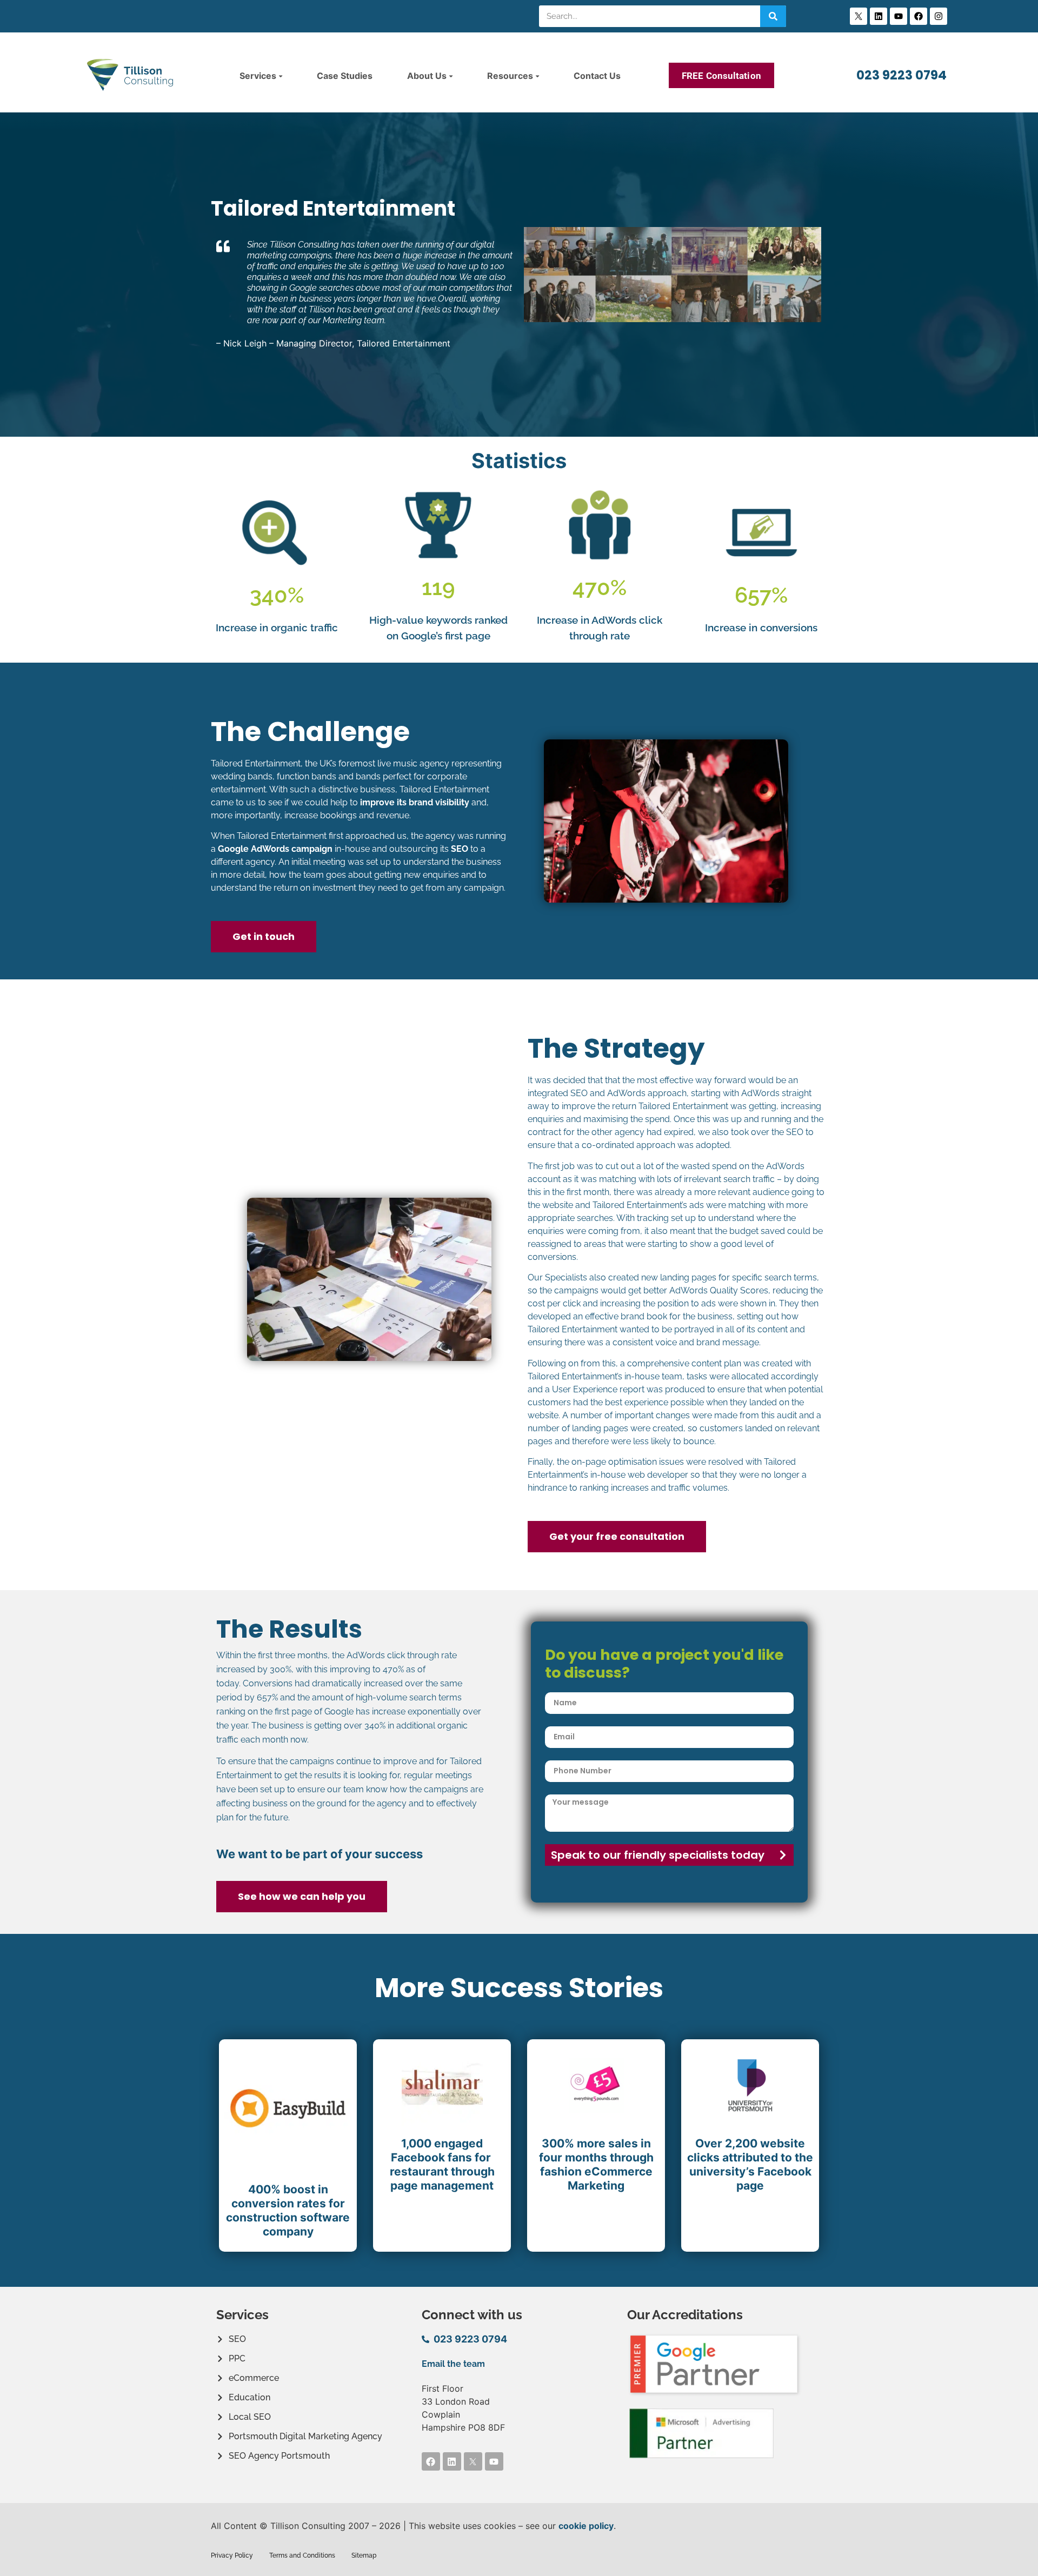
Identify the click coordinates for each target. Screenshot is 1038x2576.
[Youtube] (899, 16)
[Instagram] (939, 16)
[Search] (773, 16)
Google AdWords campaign (275, 849)
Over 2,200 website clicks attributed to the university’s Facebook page (750, 2164)
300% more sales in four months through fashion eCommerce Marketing (596, 2164)
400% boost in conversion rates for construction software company (288, 2210)
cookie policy (586, 2526)
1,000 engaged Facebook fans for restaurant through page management (442, 2164)
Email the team (453, 2364)
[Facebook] (919, 16)
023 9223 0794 (901, 75)
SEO (460, 849)
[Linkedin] (879, 16)
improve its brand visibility (415, 802)
